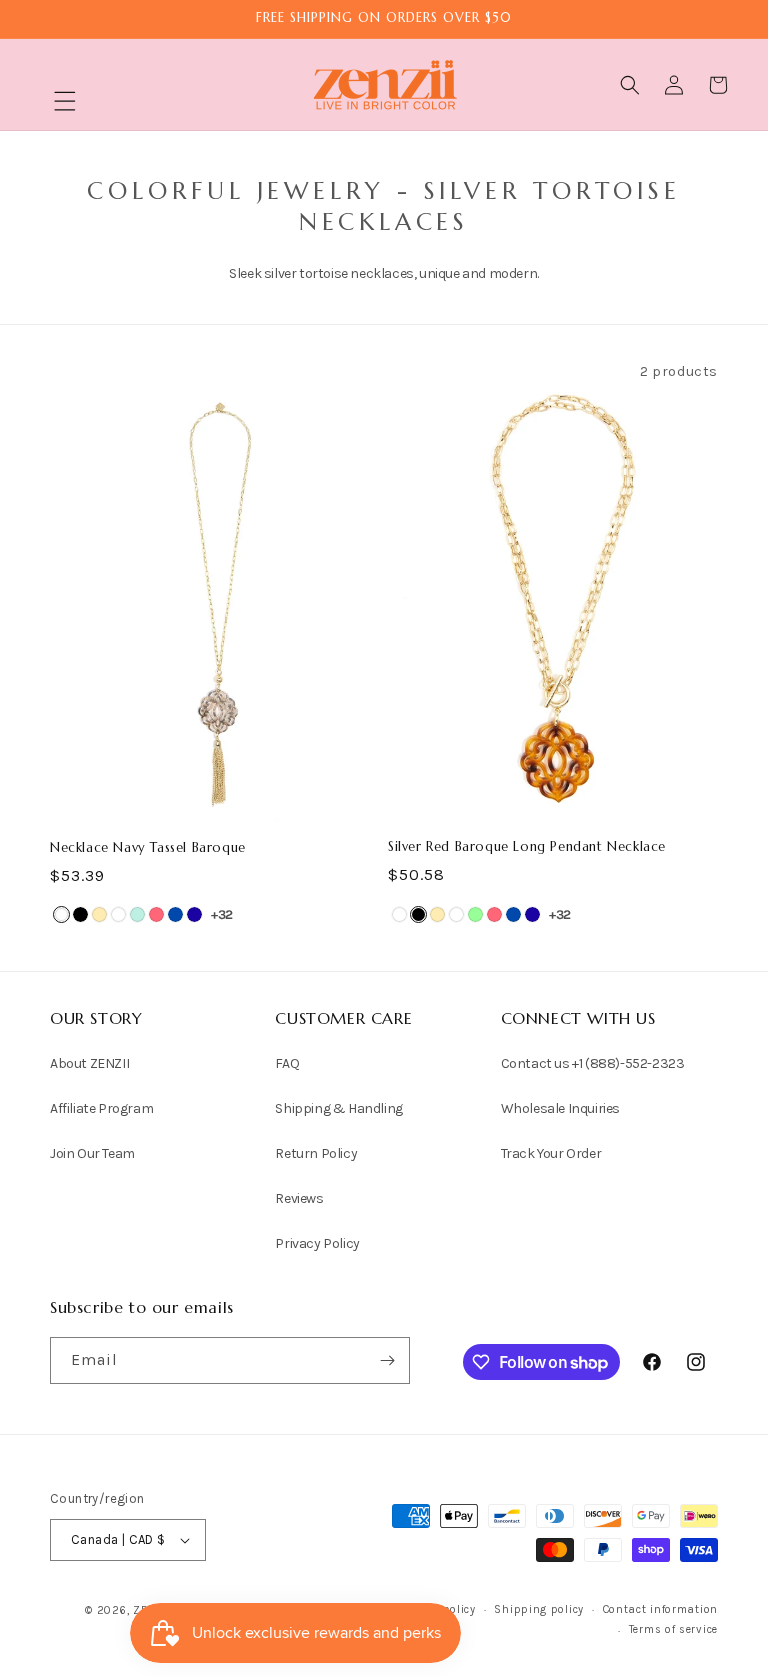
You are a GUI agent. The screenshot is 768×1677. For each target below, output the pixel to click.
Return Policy (316, 1153)
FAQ (287, 1063)
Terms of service (673, 1629)
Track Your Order (551, 1153)
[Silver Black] (80, 914)
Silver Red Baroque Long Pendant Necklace (527, 847)
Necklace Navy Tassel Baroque (148, 848)
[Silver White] (118, 914)
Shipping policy (539, 1609)
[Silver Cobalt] (175, 914)
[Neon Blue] (194, 914)
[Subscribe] (387, 1360)
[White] (61, 914)
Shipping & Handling (338, 1108)
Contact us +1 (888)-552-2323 (593, 1063)
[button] (65, 101)
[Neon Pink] (156, 914)
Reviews (299, 1198)
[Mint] (475, 914)
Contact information (660, 1609)
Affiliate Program (101, 1108)
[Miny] (137, 914)
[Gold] (99, 914)
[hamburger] (65, 103)
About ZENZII (89, 1063)
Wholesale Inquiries (560, 1108)
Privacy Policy (317, 1243)
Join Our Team (92, 1153)
